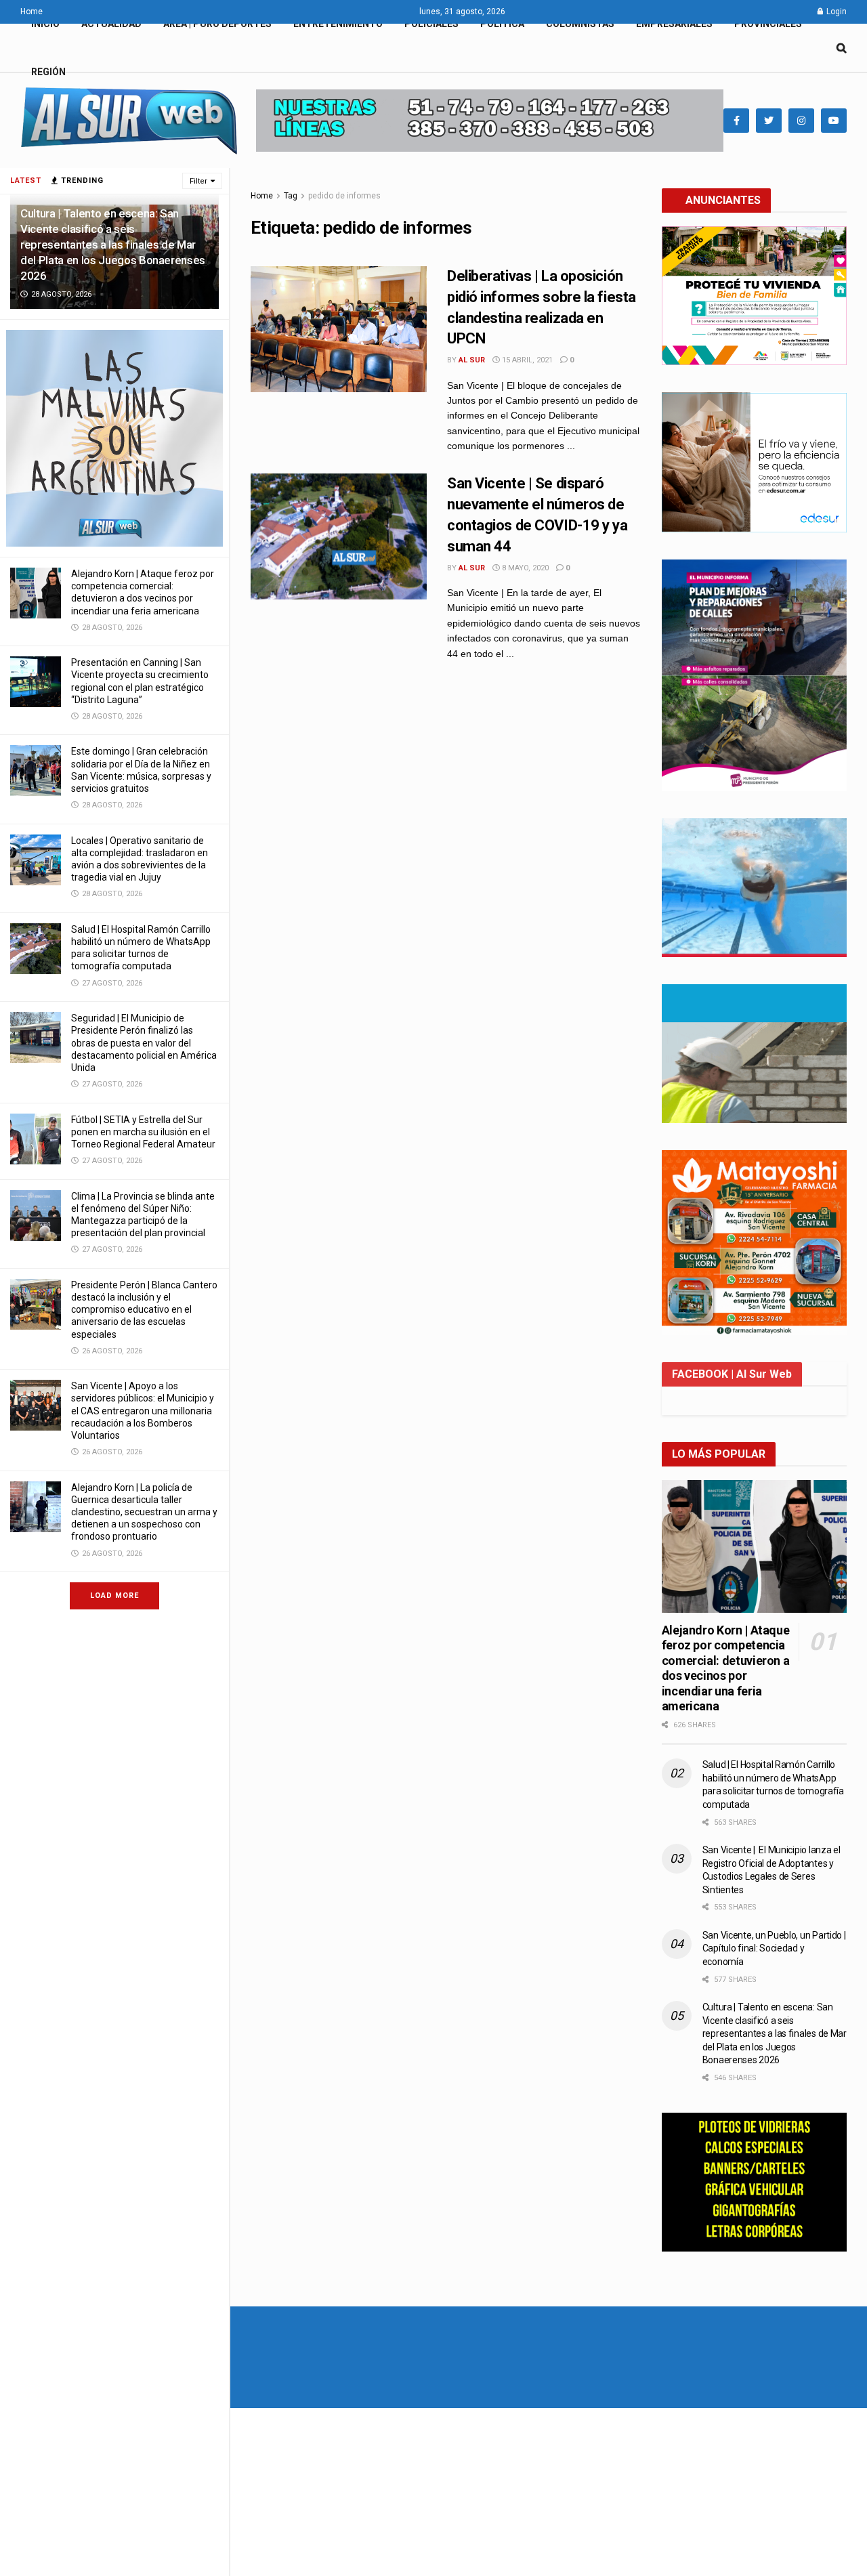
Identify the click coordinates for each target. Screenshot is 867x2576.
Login (836, 12)
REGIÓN (48, 72)
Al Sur (472, 360)
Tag (291, 196)
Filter (198, 181)
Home (31, 12)
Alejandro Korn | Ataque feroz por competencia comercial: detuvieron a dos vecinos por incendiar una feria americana (726, 1668)
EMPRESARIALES (674, 24)
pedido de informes (344, 196)
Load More (114, 1596)
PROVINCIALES (768, 24)
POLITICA (502, 24)
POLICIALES (431, 24)
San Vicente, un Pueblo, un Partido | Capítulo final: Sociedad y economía (774, 1948)
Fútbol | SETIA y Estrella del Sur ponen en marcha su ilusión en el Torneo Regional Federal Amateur (143, 1132)
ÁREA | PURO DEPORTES (217, 24)
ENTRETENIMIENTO (338, 24)
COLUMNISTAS (580, 24)
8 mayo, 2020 (524, 568)
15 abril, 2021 (526, 360)
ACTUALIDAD (111, 24)
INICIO (45, 24)
